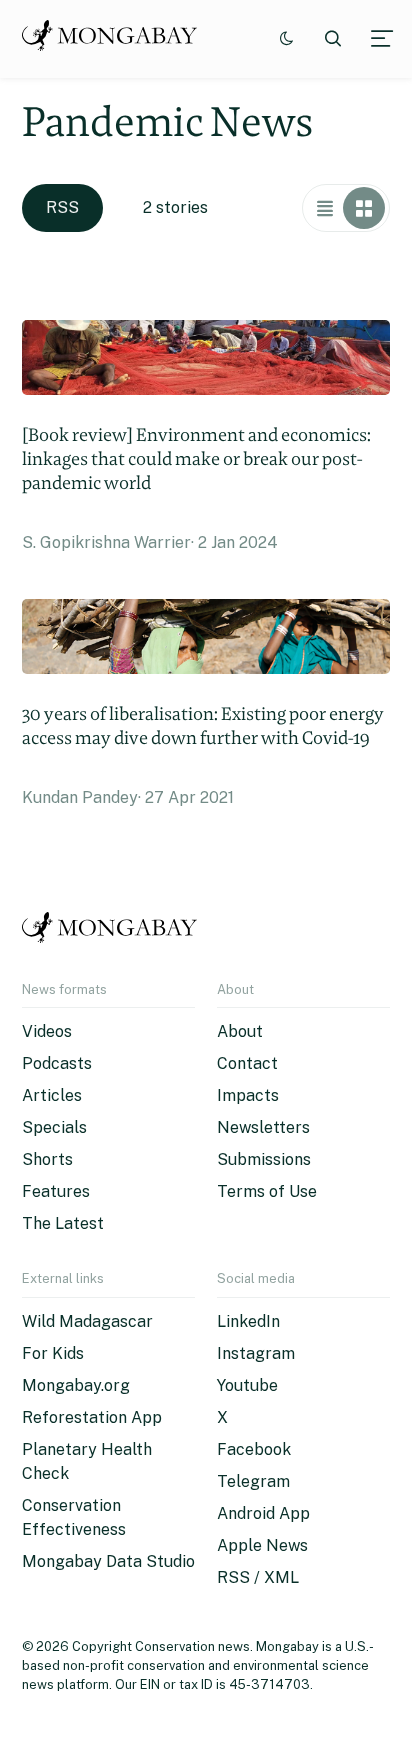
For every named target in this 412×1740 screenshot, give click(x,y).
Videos (47, 1031)
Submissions (264, 1159)
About (240, 1031)
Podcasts (57, 1063)
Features (56, 1191)
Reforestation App (92, 1417)
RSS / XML (258, 1577)
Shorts (47, 1159)
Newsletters (263, 1127)
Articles (52, 1095)
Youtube (247, 1385)
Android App (263, 1513)
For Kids (53, 1353)
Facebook (254, 1449)
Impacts (248, 1095)
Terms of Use (267, 1191)
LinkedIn (248, 1321)
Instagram (256, 1353)
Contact (247, 1063)
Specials (54, 1127)
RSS (62, 207)
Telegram (253, 1481)
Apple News (262, 1545)
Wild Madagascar (87, 1321)
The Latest (63, 1223)
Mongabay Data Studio (108, 1561)
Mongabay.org (76, 1385)
